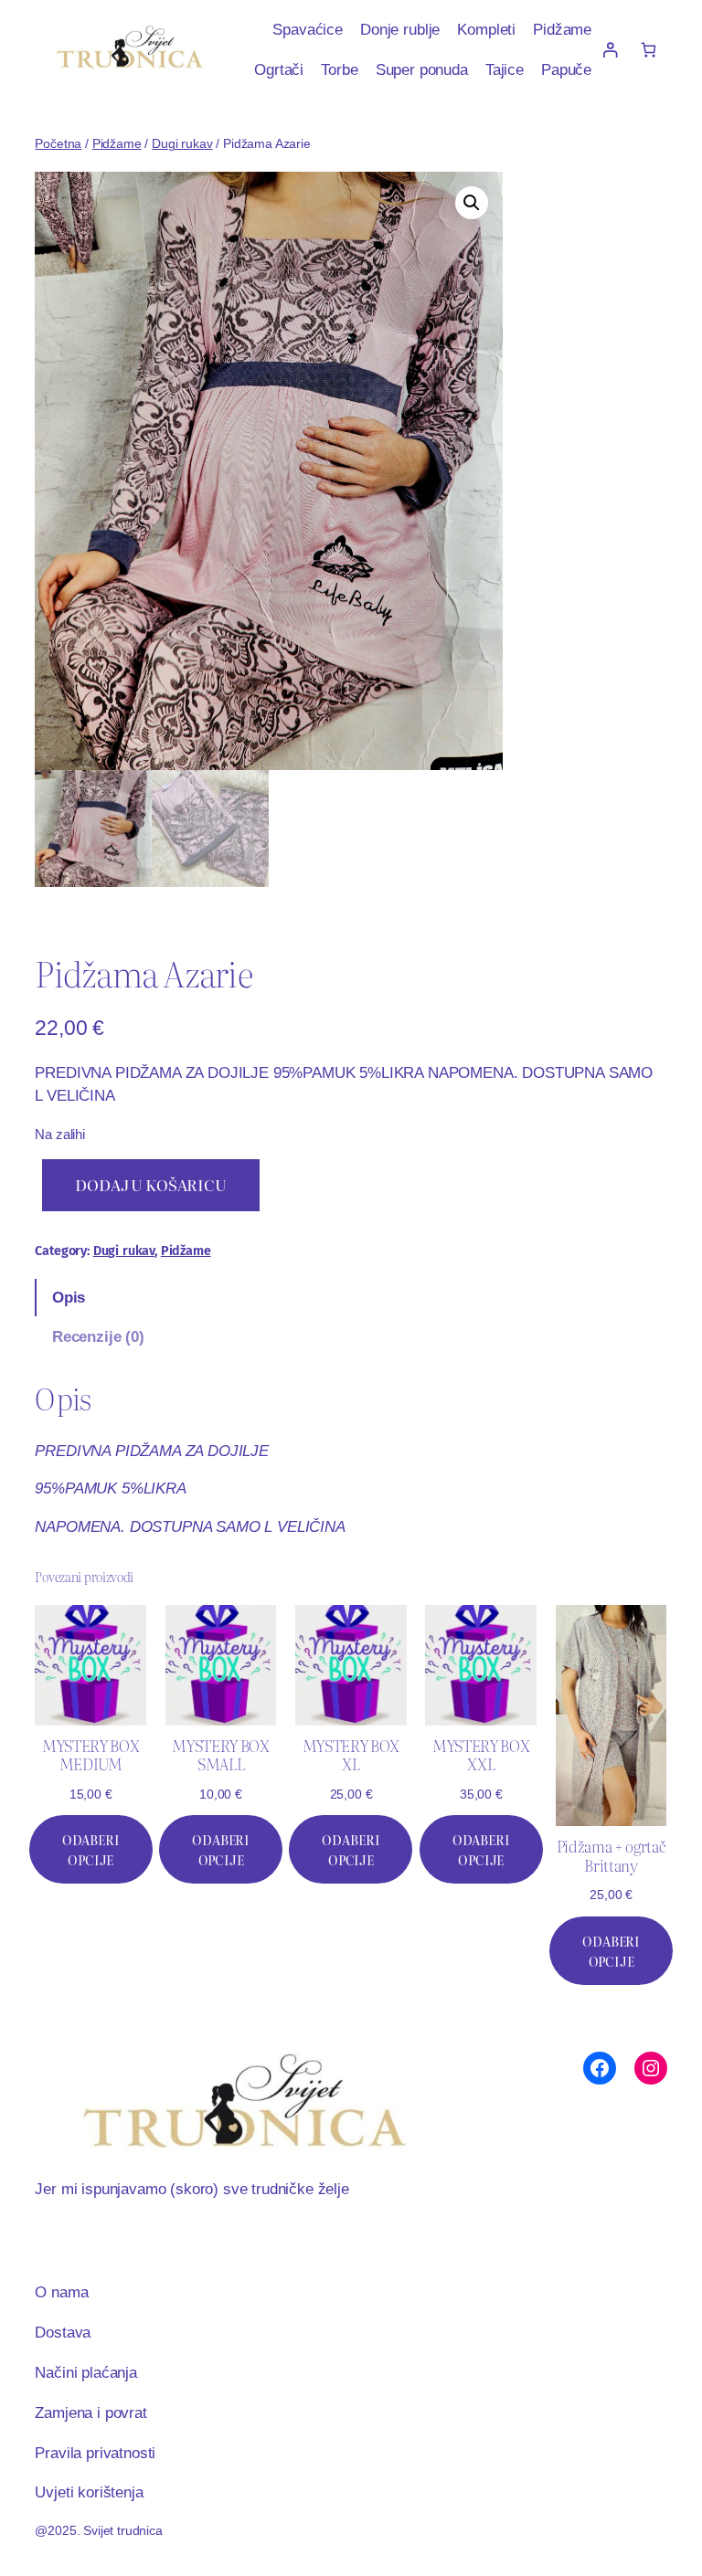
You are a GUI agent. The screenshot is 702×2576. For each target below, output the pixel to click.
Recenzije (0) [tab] (98, 1336)
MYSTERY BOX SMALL (220, 1755)
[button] (472, 203)
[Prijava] (610, 50)
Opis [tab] (69, 1297)
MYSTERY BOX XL (351, 1755)
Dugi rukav (182, 143)
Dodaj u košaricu (150, 1185)
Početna (58, 143)
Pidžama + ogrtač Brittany (612, 1856)
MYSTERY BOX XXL (481, 1755)
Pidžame (117, 143)
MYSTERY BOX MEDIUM (90, 1755)
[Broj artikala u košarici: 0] (648, 50)
